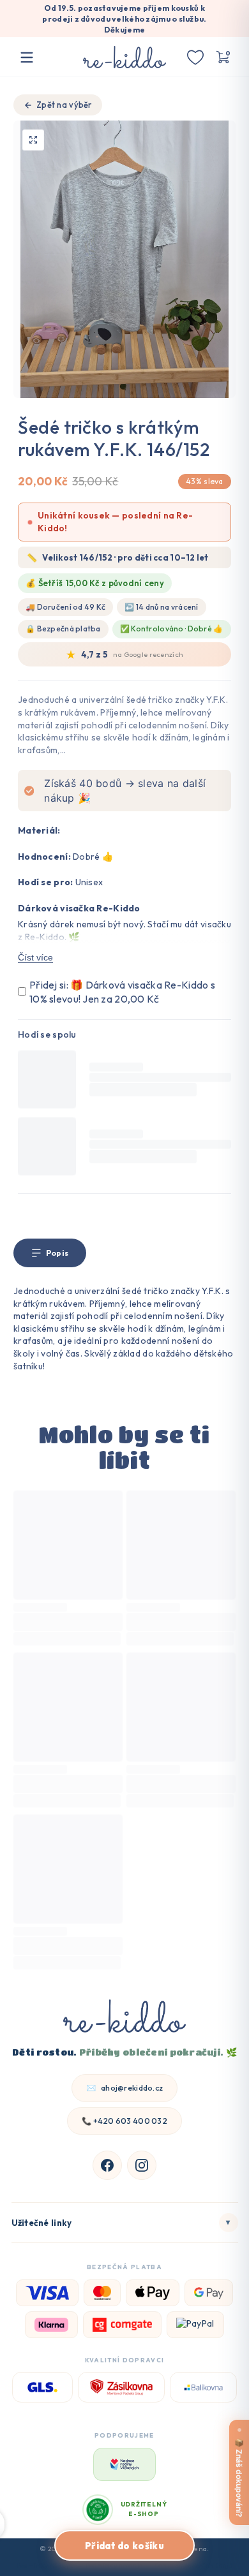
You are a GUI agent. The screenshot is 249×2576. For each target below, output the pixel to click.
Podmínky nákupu (45, 2565)
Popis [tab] (57, 1253)
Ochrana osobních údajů (193, 2565)
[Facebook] (107, 2165)
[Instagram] (142, 2165)
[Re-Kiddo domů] (124, 2018)
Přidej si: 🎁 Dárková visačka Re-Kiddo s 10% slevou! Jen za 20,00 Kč (122, 992)
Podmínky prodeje (114, 2565)
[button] (222, 57)
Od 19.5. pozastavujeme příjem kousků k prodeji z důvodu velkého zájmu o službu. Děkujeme (124, 19)
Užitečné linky (121, 2222)
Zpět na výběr (64, 105)
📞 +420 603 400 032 (124, 2121)
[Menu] (27, 57)
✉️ (124, 2088)
